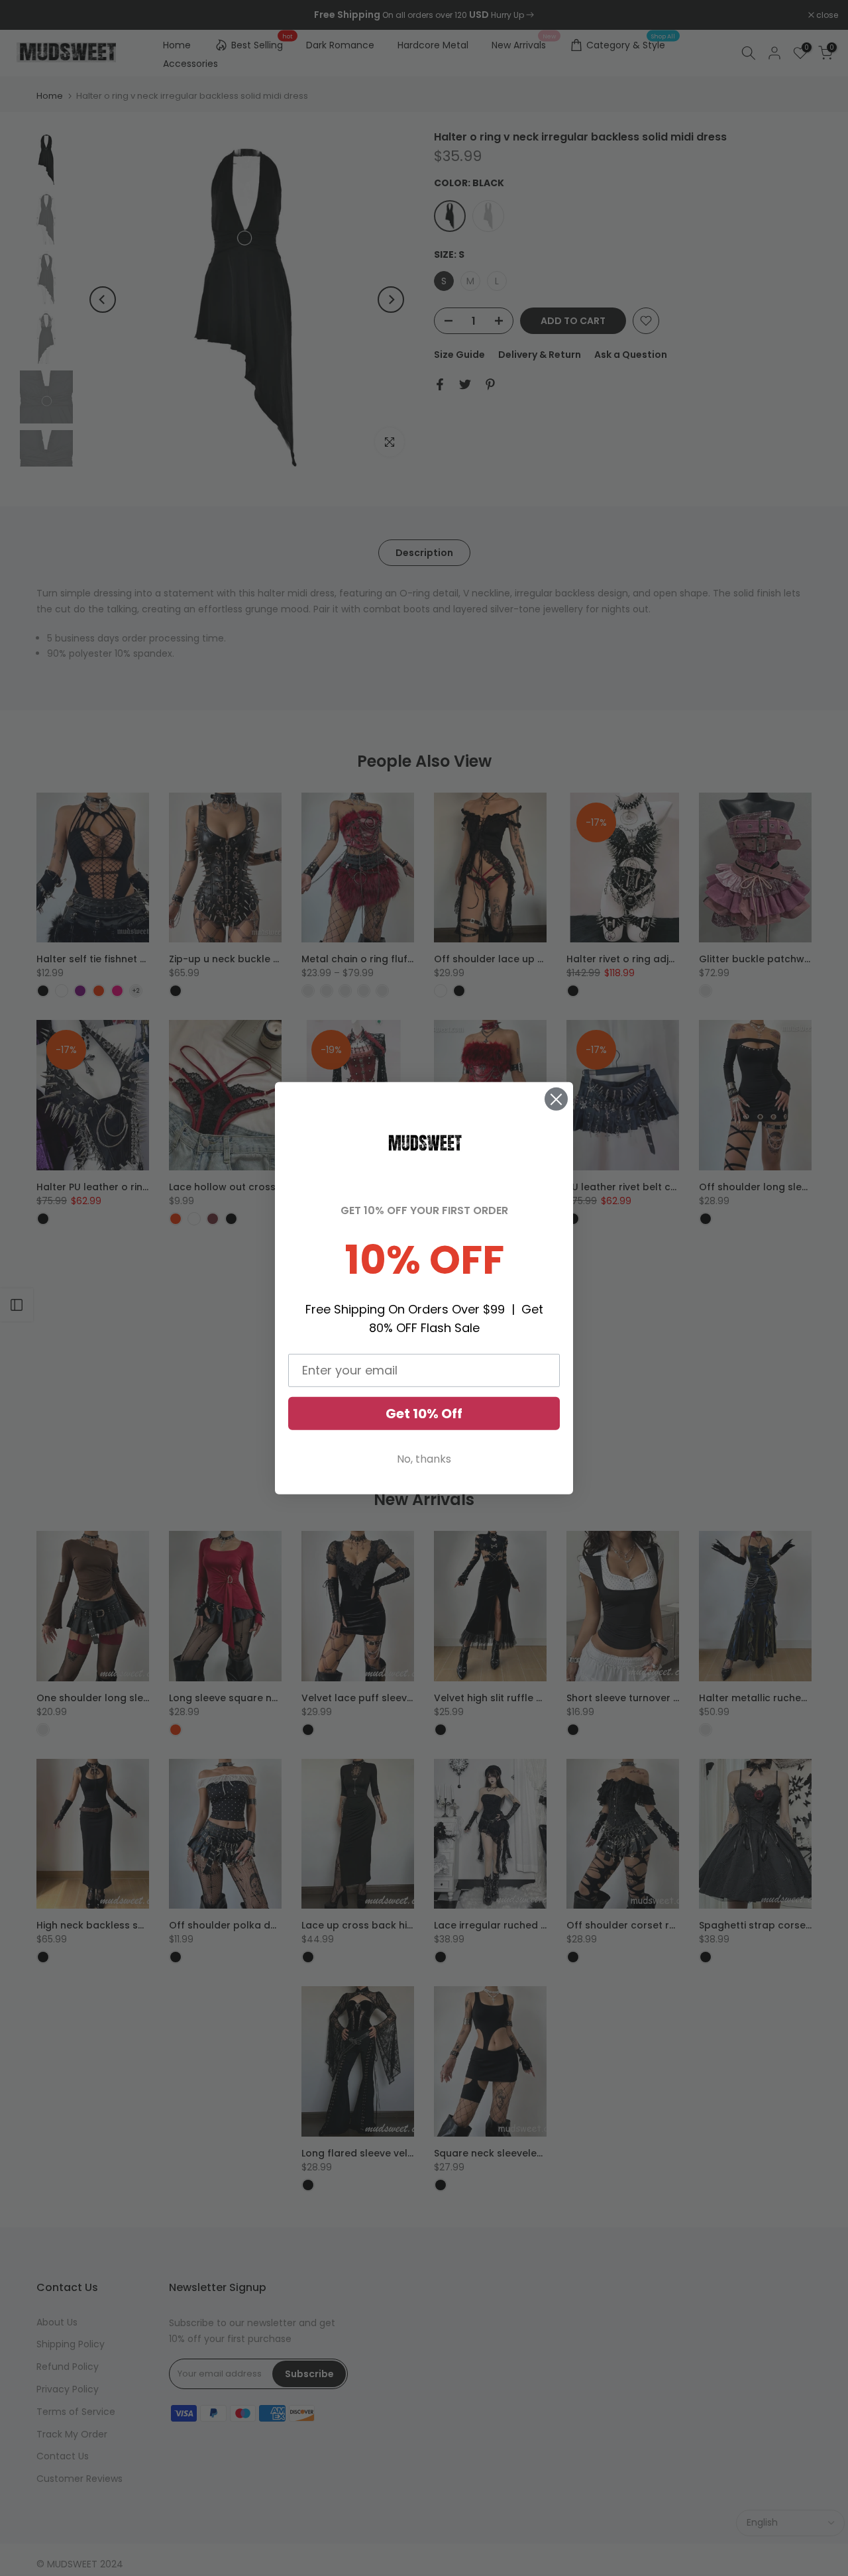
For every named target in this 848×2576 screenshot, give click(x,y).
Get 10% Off (424, 1414)
